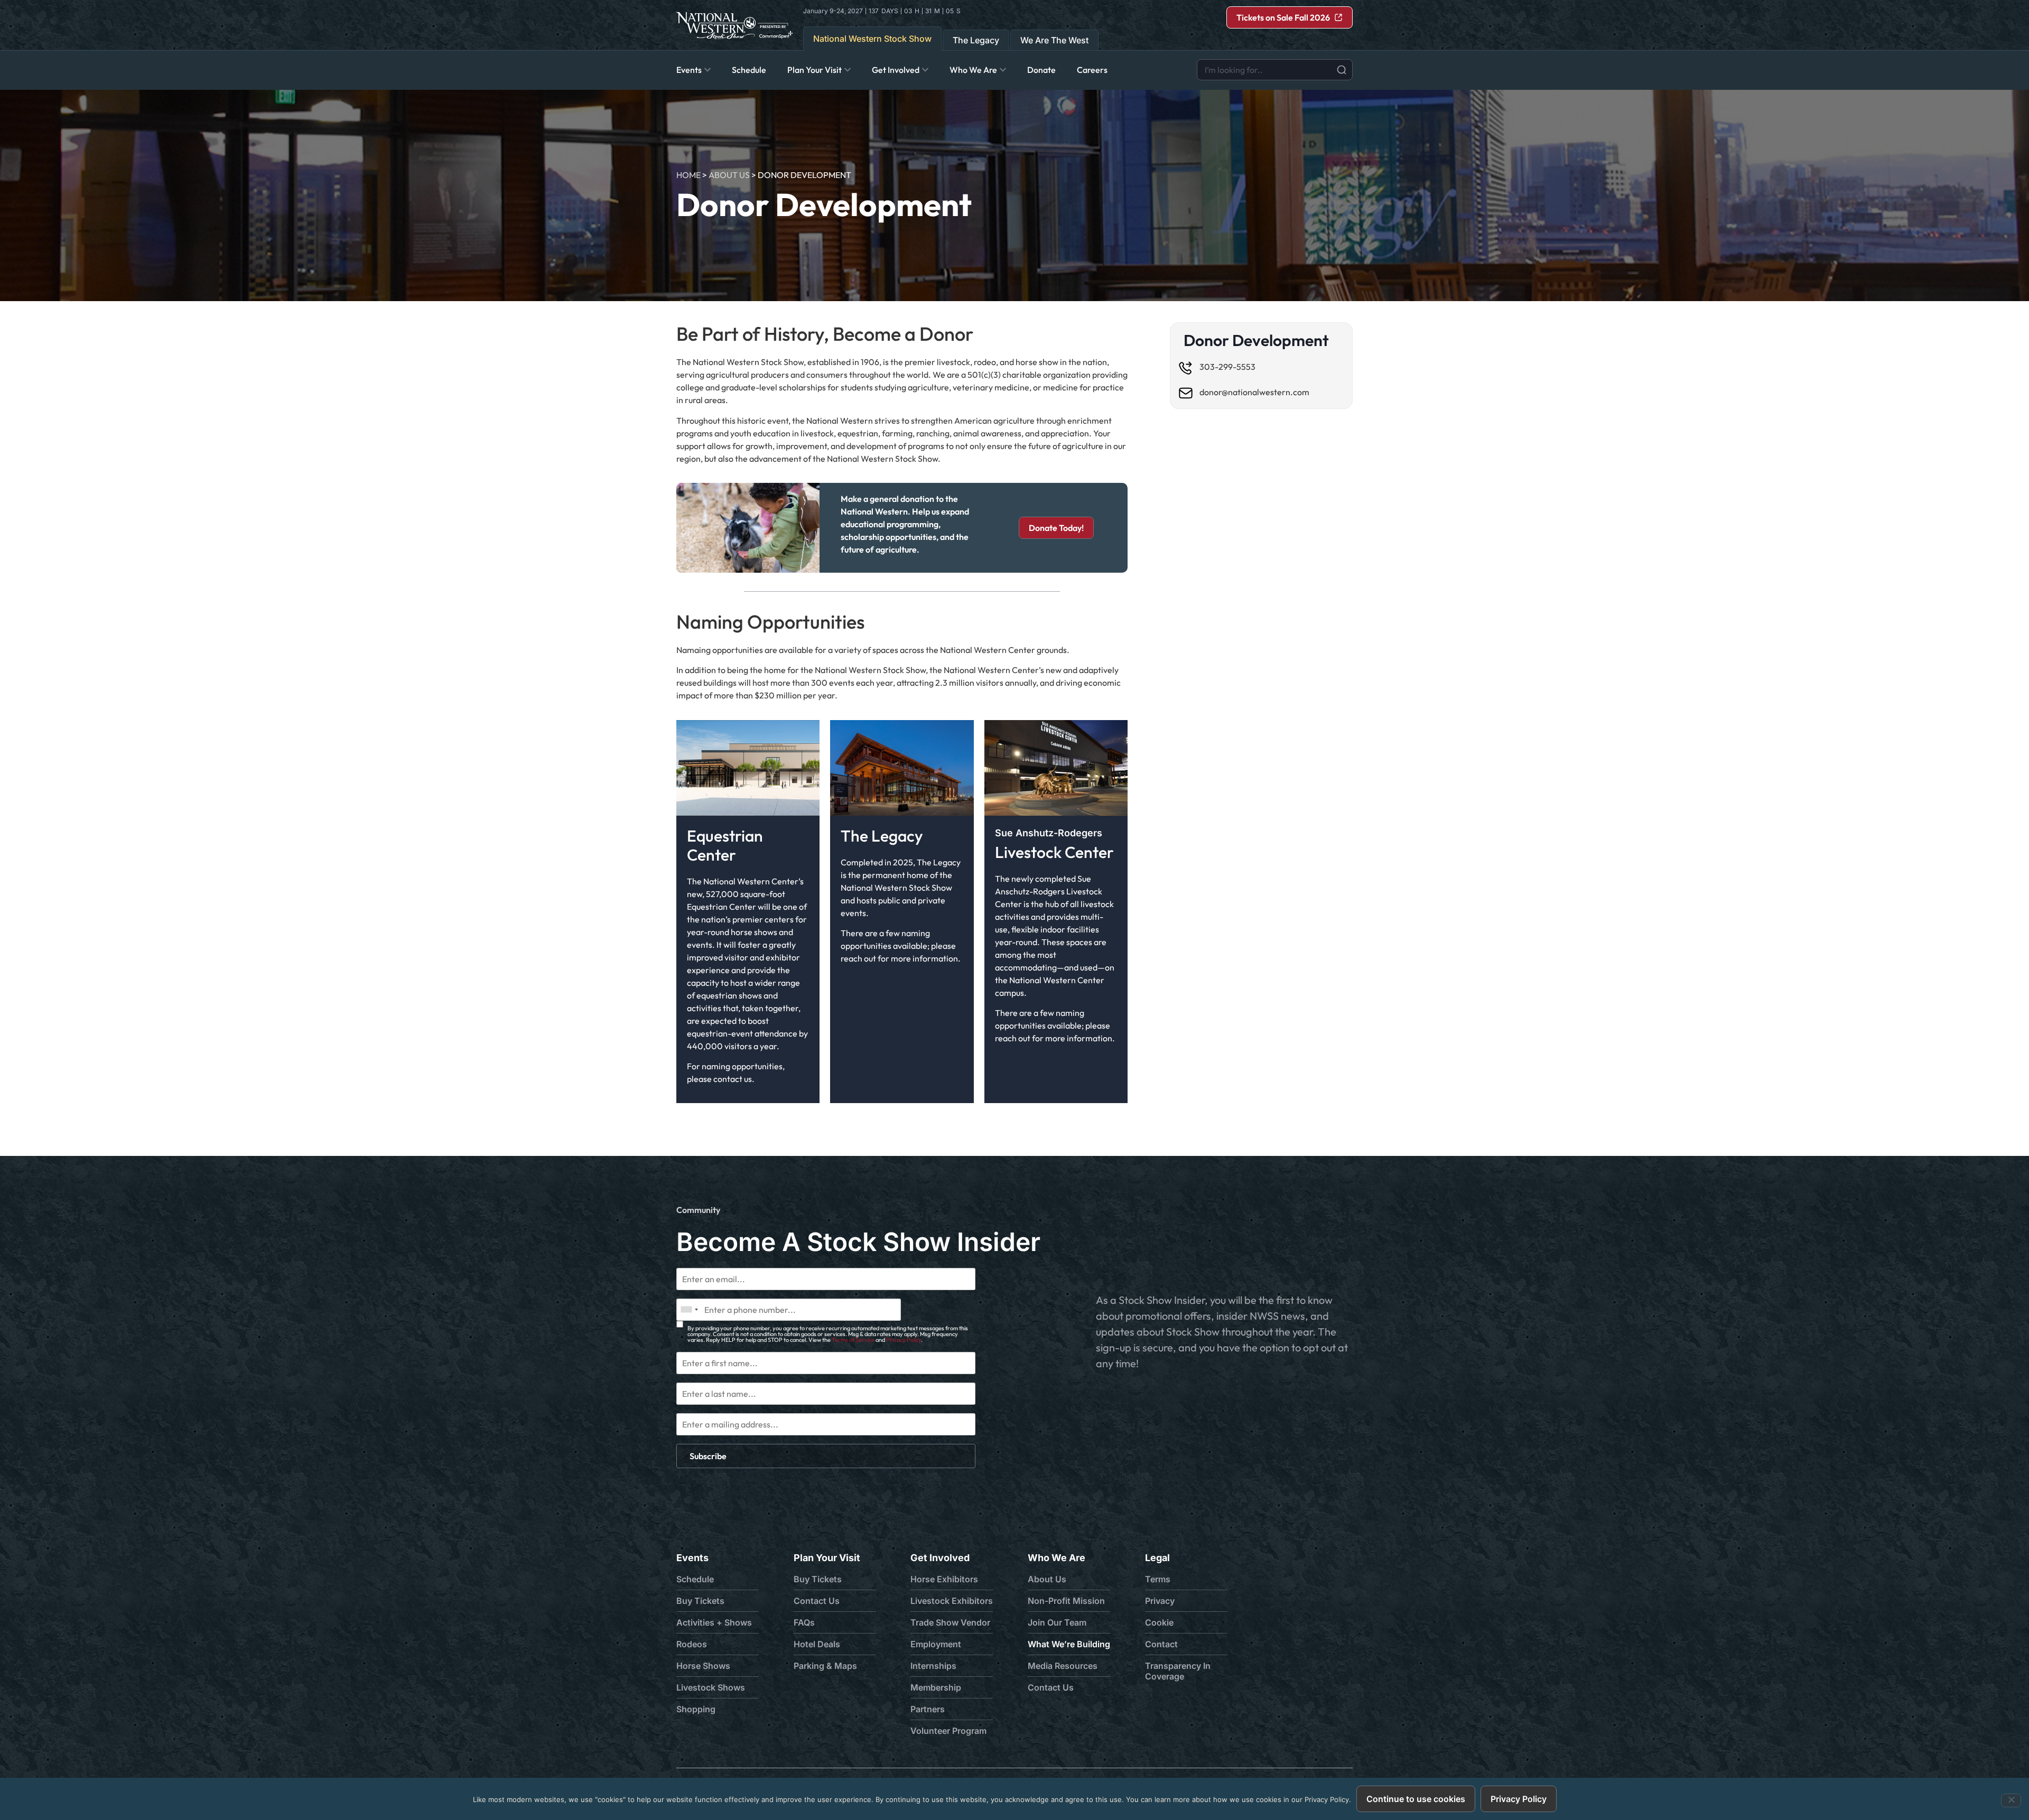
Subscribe (708, 1456)
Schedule (695, 1579)
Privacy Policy (904, 1340)
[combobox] (1275, 70)
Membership (936, 1687)
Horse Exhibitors (944, 1579)
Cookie (1159, 1622)
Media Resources (1063, 1666)
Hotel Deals (817, 1644)
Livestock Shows (711, 1687)
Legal (1157, 1558)
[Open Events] (708, 70)
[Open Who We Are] (1003, 70)
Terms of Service (853, 1340)
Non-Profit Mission (1066, 1601)
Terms (1158, 1579)
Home (688, 175)
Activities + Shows (714, 1622)
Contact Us (817, 1601)
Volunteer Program (948, 1731)
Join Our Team (1057, 1622)
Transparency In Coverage (1178, 1671)
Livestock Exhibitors (952, 1601)
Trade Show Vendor (950, 1622)
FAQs (804, 1622)
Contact (1161, 1644)
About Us (729, 175)
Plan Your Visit (827, 1558)
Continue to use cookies (1416, 1799)
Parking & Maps (825, 1666)
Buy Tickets (700, 1601)
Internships (933, 1666)
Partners (928, 1709)
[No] (2011, 1800)
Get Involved (940, 1558)
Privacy (1160, 1601)
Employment (936, 1644)
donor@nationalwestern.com (1254, 392)
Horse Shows (703, 1666)
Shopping (696, 1709)
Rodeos (692, 1644)
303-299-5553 (1227, 367)
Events (692, 1558)
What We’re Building (1069, 1644)
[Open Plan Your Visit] (848, 70)
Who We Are (1057, 1558)
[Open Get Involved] (925, 70)
